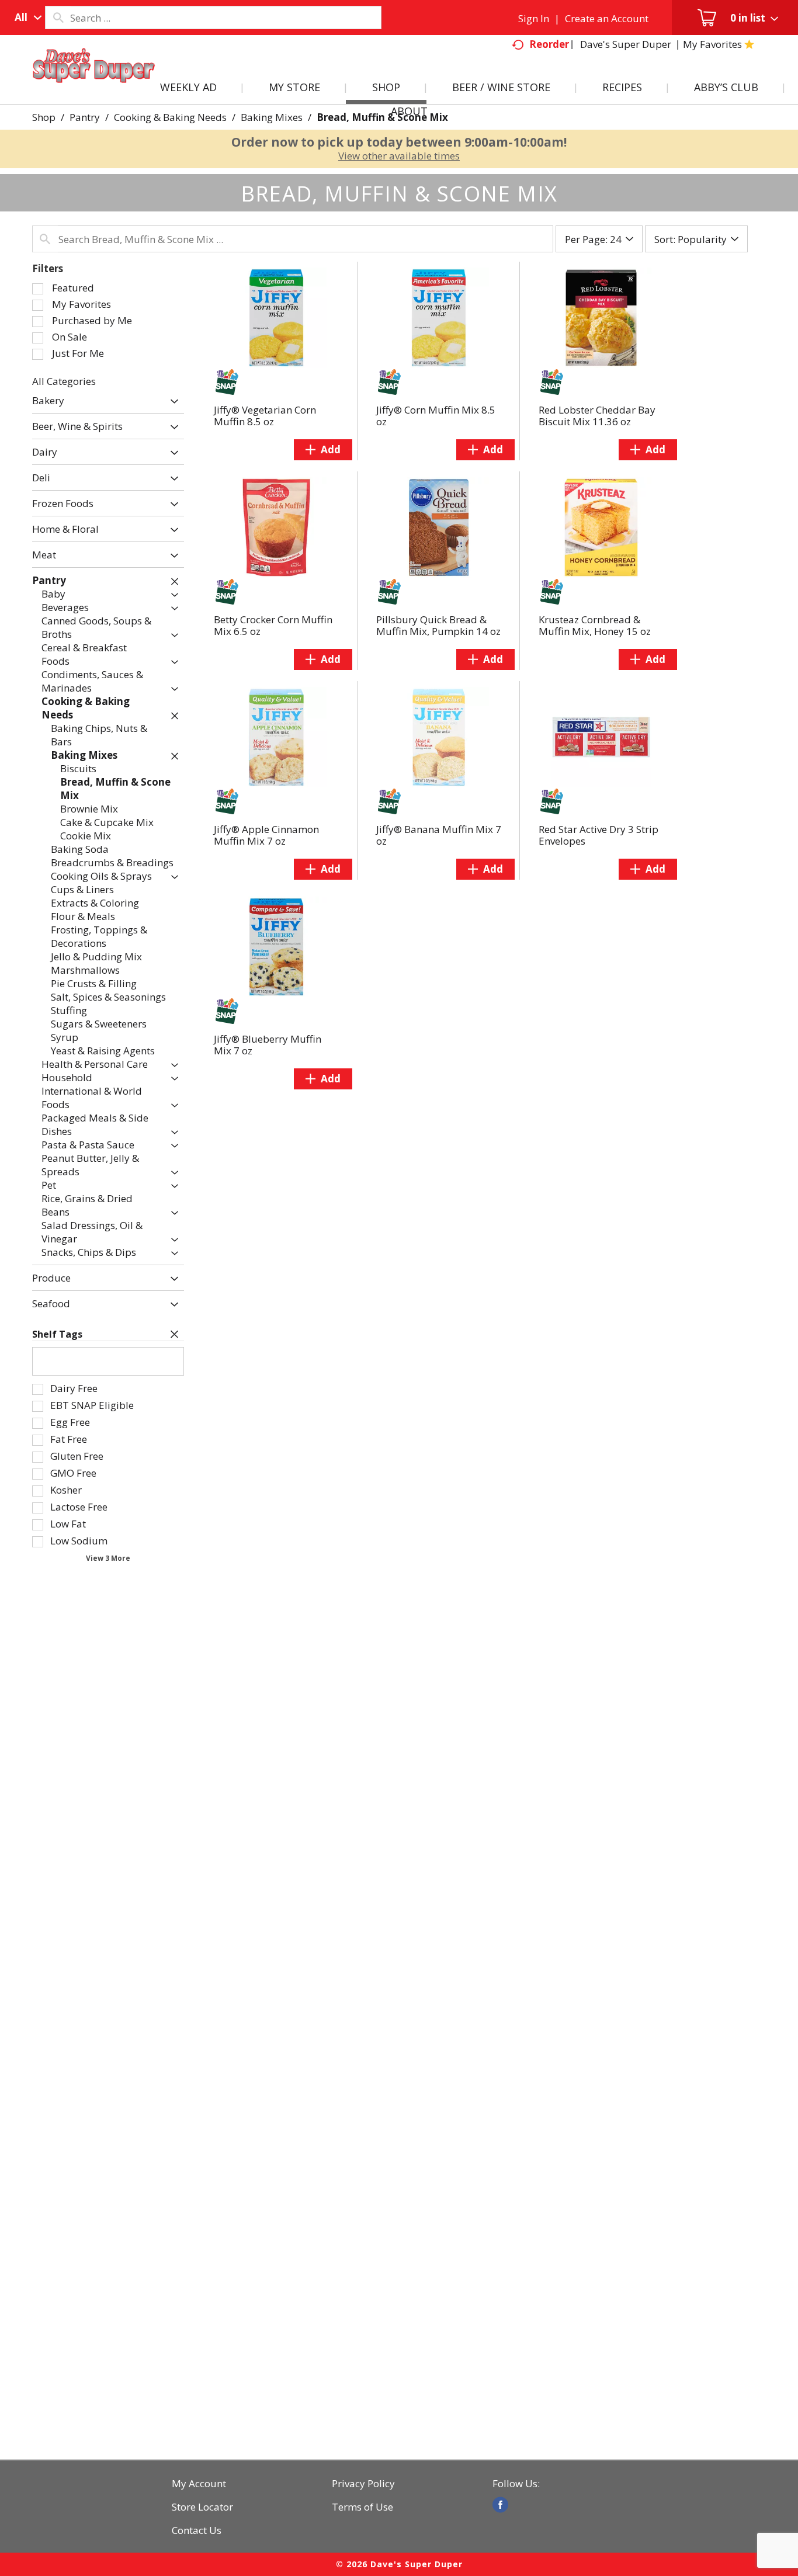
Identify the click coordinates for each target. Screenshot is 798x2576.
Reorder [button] (549, 44)
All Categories (64, 381)
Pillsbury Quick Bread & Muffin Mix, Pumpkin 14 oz (438, 625)
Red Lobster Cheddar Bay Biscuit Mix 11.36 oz (597, 416)
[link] (500, 2505)
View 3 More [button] (108, 1558)
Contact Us (197, 2530)
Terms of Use (362, 2507)
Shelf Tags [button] (57, 1334)
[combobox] (25, 18)
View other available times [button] (399, 156)
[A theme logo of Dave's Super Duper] (94, 79)
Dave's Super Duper (626, 44)
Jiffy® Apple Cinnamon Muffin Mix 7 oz (266, 835)
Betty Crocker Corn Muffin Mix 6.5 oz (273, 625)
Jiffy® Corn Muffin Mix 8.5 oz (436, 416)
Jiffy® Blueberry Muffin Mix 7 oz (268, 1045)
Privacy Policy (363, 2484)
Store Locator (202, 2507)
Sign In (534, 18)
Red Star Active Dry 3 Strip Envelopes (598, 835)
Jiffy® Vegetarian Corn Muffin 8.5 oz (265, 416)
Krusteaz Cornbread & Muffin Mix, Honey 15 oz (595, 625)
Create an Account (607, 18)
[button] (171, 402)
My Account (199, 2484)
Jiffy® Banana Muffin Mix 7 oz (439, 835)
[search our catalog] (58, 18)
